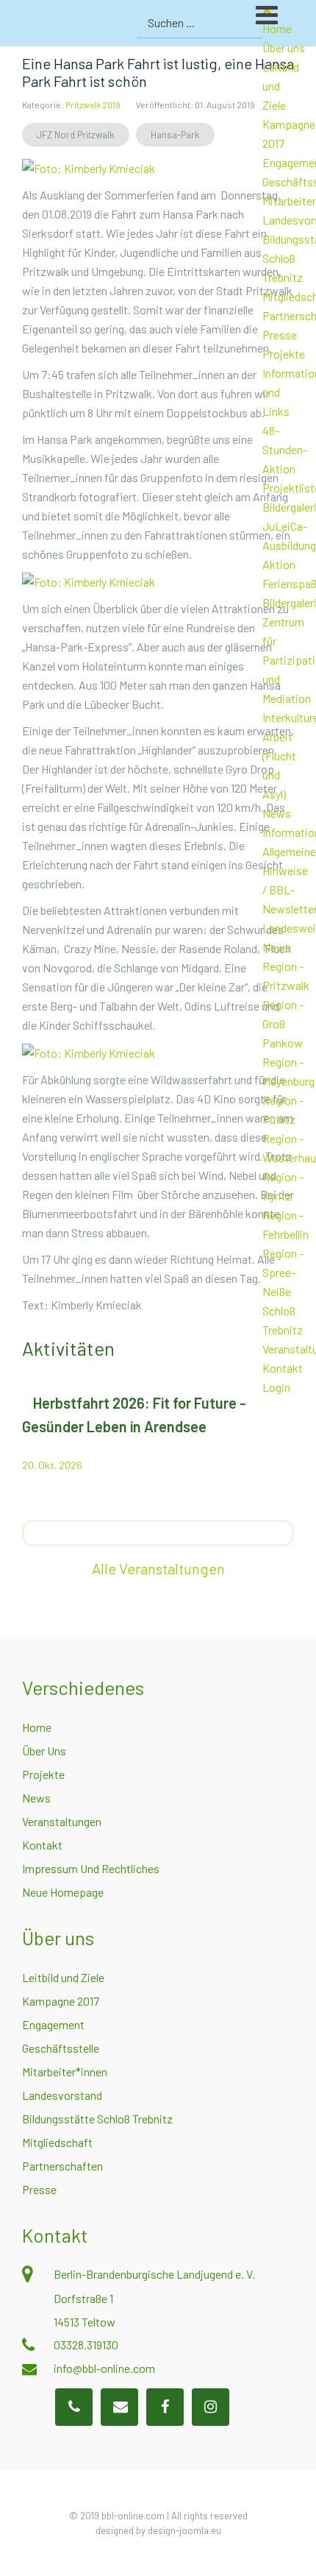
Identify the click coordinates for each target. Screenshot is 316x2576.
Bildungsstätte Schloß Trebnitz (97, 2119)
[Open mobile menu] (286, 21)
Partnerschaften (62, 2166)
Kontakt (283, 1368)
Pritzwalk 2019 (93, 105)
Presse (280, 335)
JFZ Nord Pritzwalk (76, 135)
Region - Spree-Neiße (283, 1272)
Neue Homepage (63, 1892)
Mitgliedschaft (57, 2142)
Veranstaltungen (62, 1821)
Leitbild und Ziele (63, 1977)
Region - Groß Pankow (283, 1023)
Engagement (53, 2024)
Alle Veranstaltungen (158, 1568)
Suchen (249, 23)
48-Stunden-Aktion (285, 449)
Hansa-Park (175, 135)
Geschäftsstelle (61, 2048)
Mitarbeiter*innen (65, 2071)
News (277, 813)
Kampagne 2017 (61, 2001)
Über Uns (44, 1751)
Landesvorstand (62, 2095)
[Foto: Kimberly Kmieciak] (89, 167)
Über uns (284, 47)
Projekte (284, 354)
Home (37, 1727)
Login (276, 1387)
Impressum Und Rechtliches (91, 1868)
